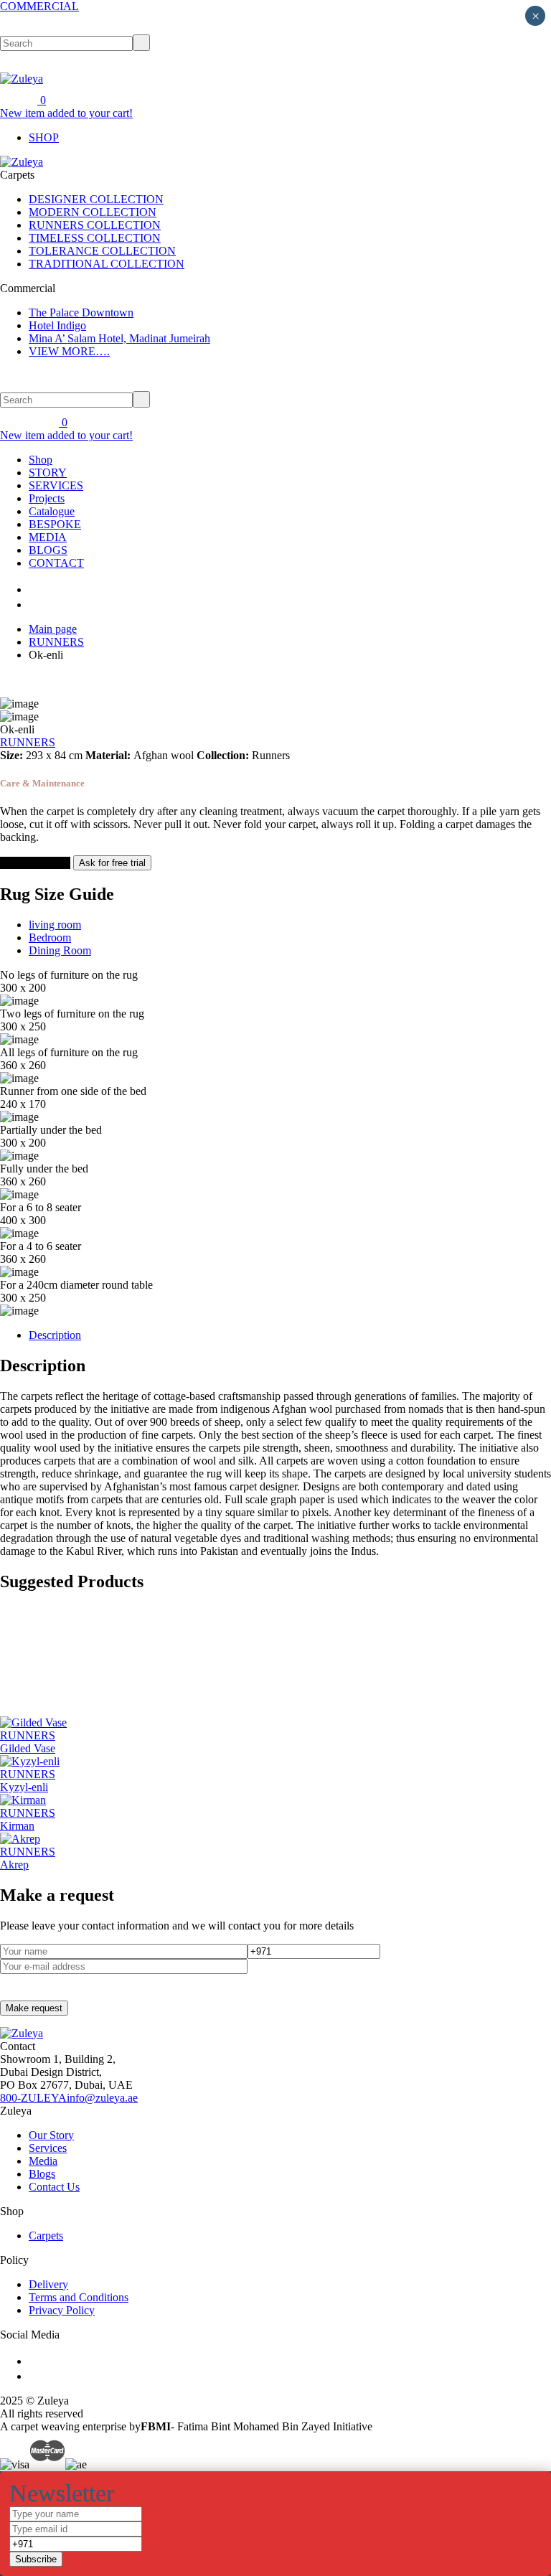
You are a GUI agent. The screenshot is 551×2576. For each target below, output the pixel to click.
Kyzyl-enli (24, 1787)
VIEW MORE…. (69, 351)
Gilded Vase (28, 1748)
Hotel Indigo (57, 325)
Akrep (14, 1865)
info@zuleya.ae (102, 2098)
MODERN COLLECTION (93, 212)
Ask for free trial (112, 863)
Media (43, 2161)
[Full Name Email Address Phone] (275, 2537)
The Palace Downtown (81, 312)
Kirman (17, 1826)
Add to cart (27, 863)
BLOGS (48, 550)
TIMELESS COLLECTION (95, 238)
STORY (48, 473)
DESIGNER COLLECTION (96, 199)
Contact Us (54, 2187)
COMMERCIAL (39, 6)
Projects (47, 498)
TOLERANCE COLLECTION (102, 251)
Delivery (48, 2284)
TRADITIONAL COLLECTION (107, 264)
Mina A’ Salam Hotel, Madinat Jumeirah (119, 338)
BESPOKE (55, 524)
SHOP (44, 137)
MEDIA (48, 537)
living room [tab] (55, 925)
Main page (53, 629)
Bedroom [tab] (50, 937)
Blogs (42, 2174)
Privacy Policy (62, 2310)
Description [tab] (55, 1335)
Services (48, 2148)
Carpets (46, 2236)
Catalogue (52, 511)
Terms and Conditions (79, 2297)
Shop (41, 460)
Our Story (51, 2135)
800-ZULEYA (33, 2098)
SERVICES (56, 485)
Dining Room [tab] (60, 950)
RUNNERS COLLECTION (95, 225)
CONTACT (56, 563)
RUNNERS (56, 642)
